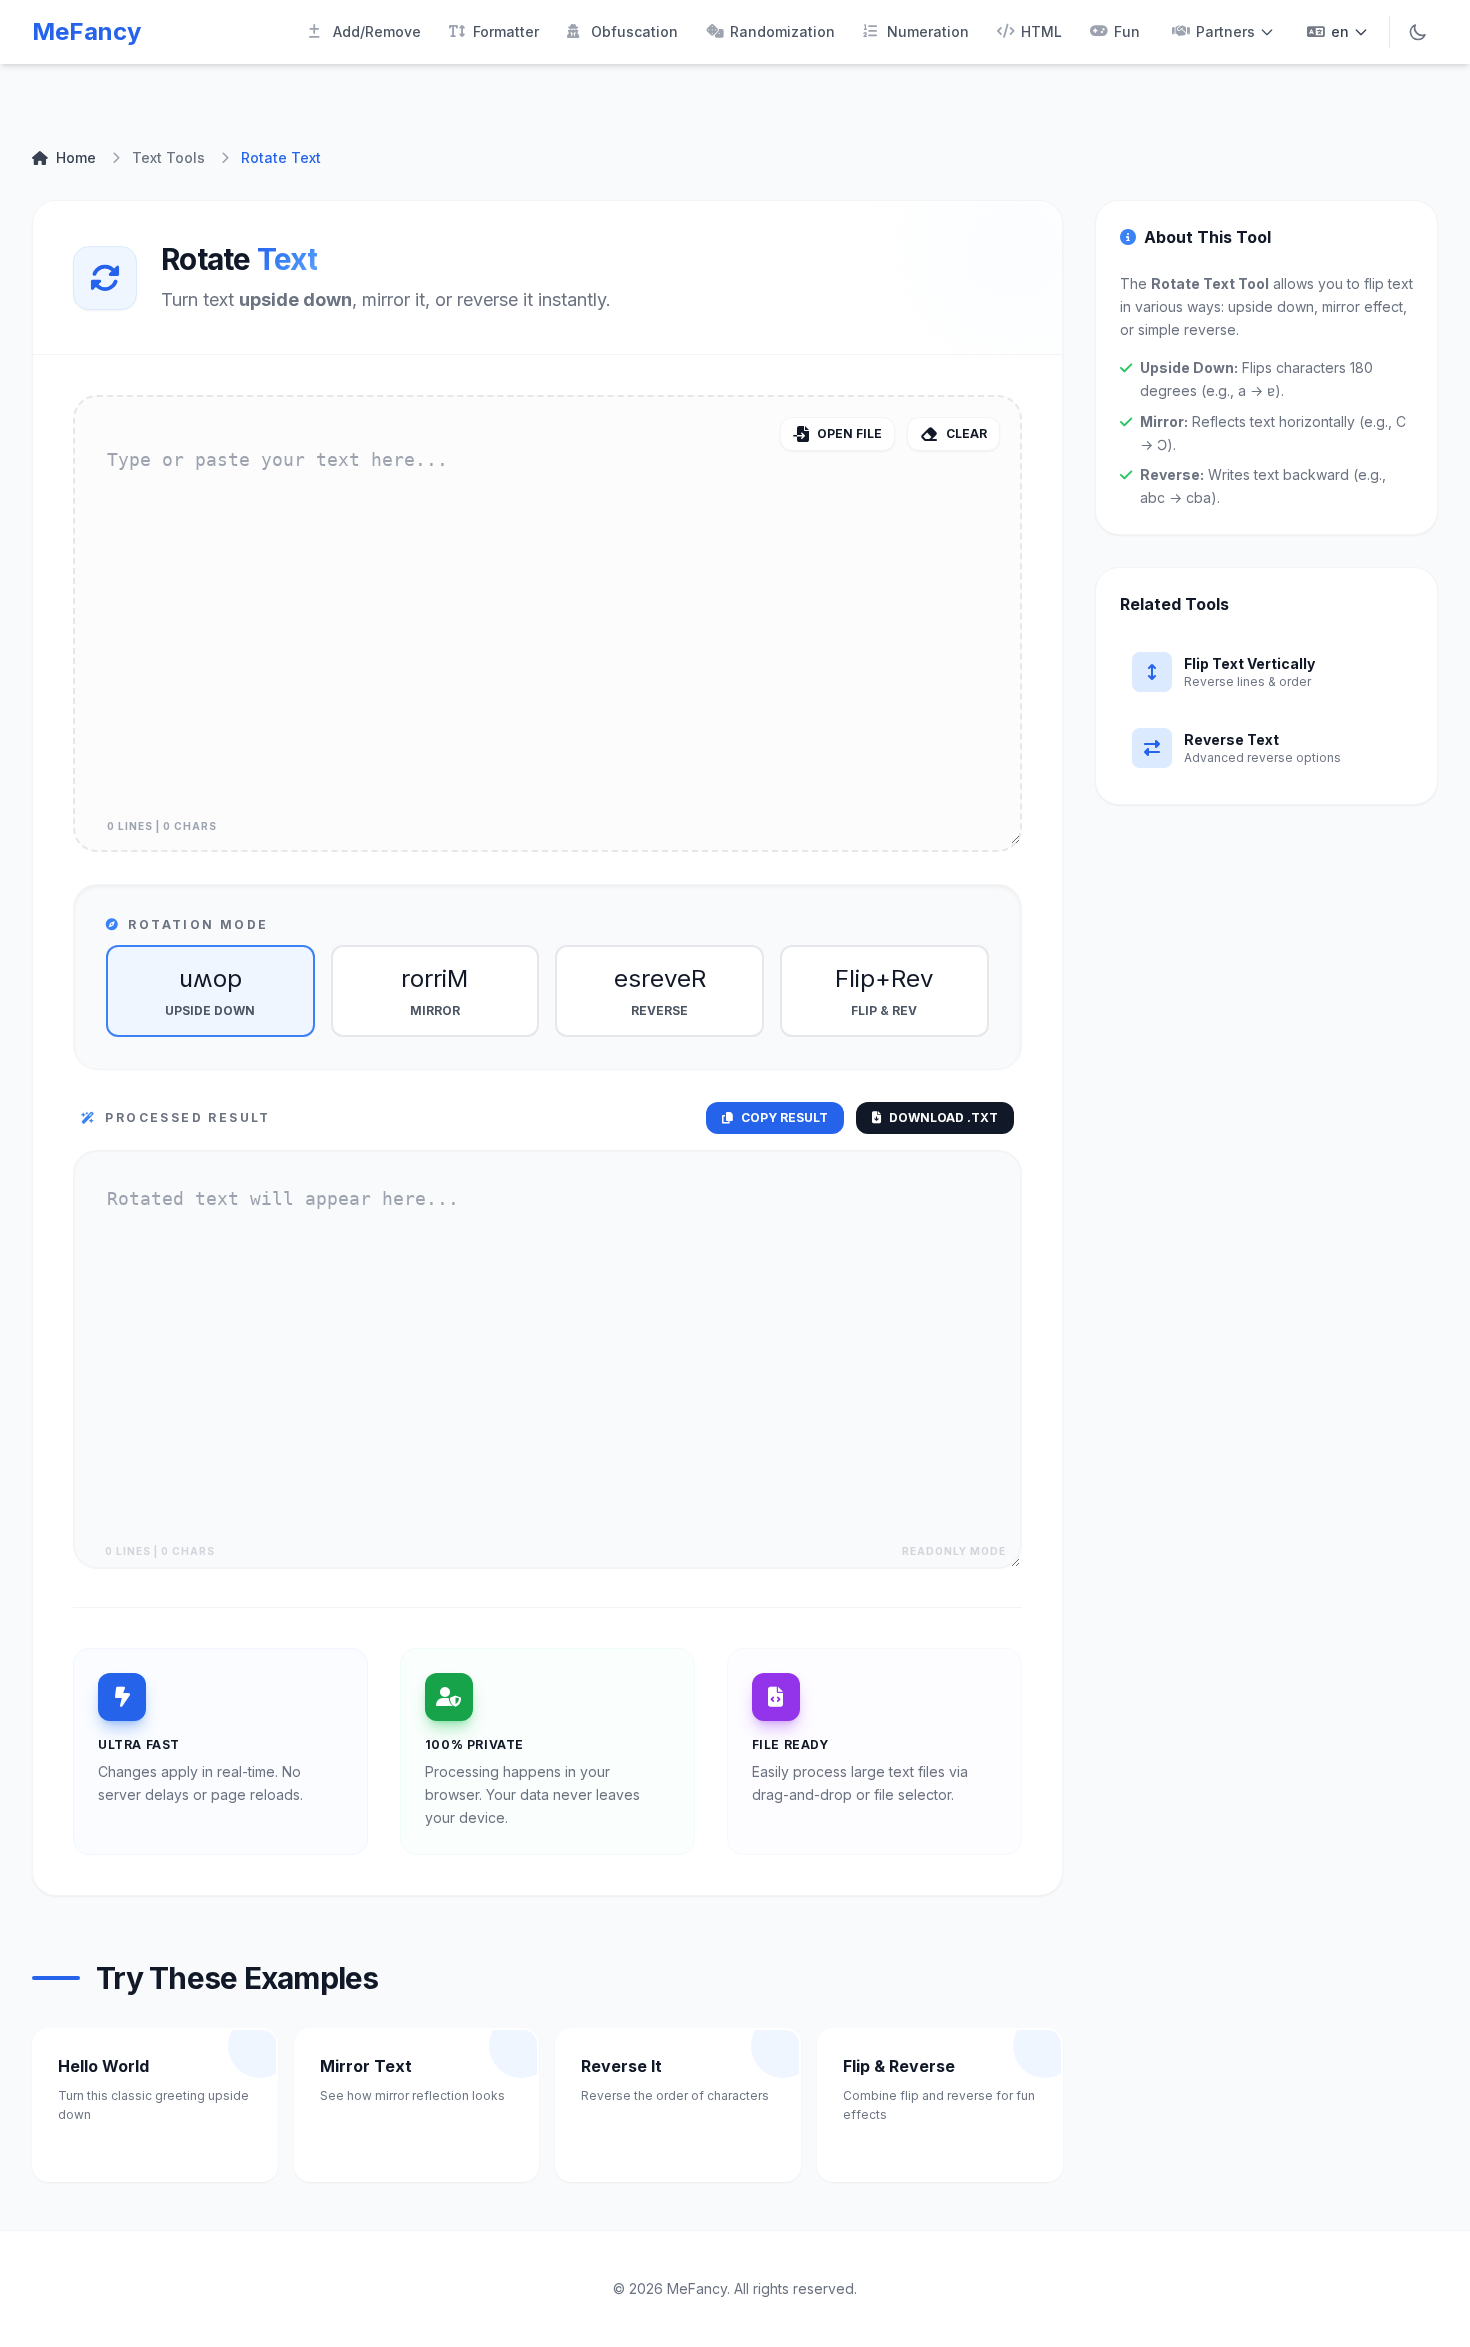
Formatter (506, 31)
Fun (1127, 31)
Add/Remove (377, 31)
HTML (1041, 31)
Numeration (928, 31)
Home (76, 157)
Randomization (782, 31)
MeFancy (86, 31)
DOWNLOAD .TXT (943, 1117)
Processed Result (187, 1117)
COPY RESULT (784, 1117)
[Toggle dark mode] (1418, 32)
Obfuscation (634, 31)
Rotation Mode (198, 924)
